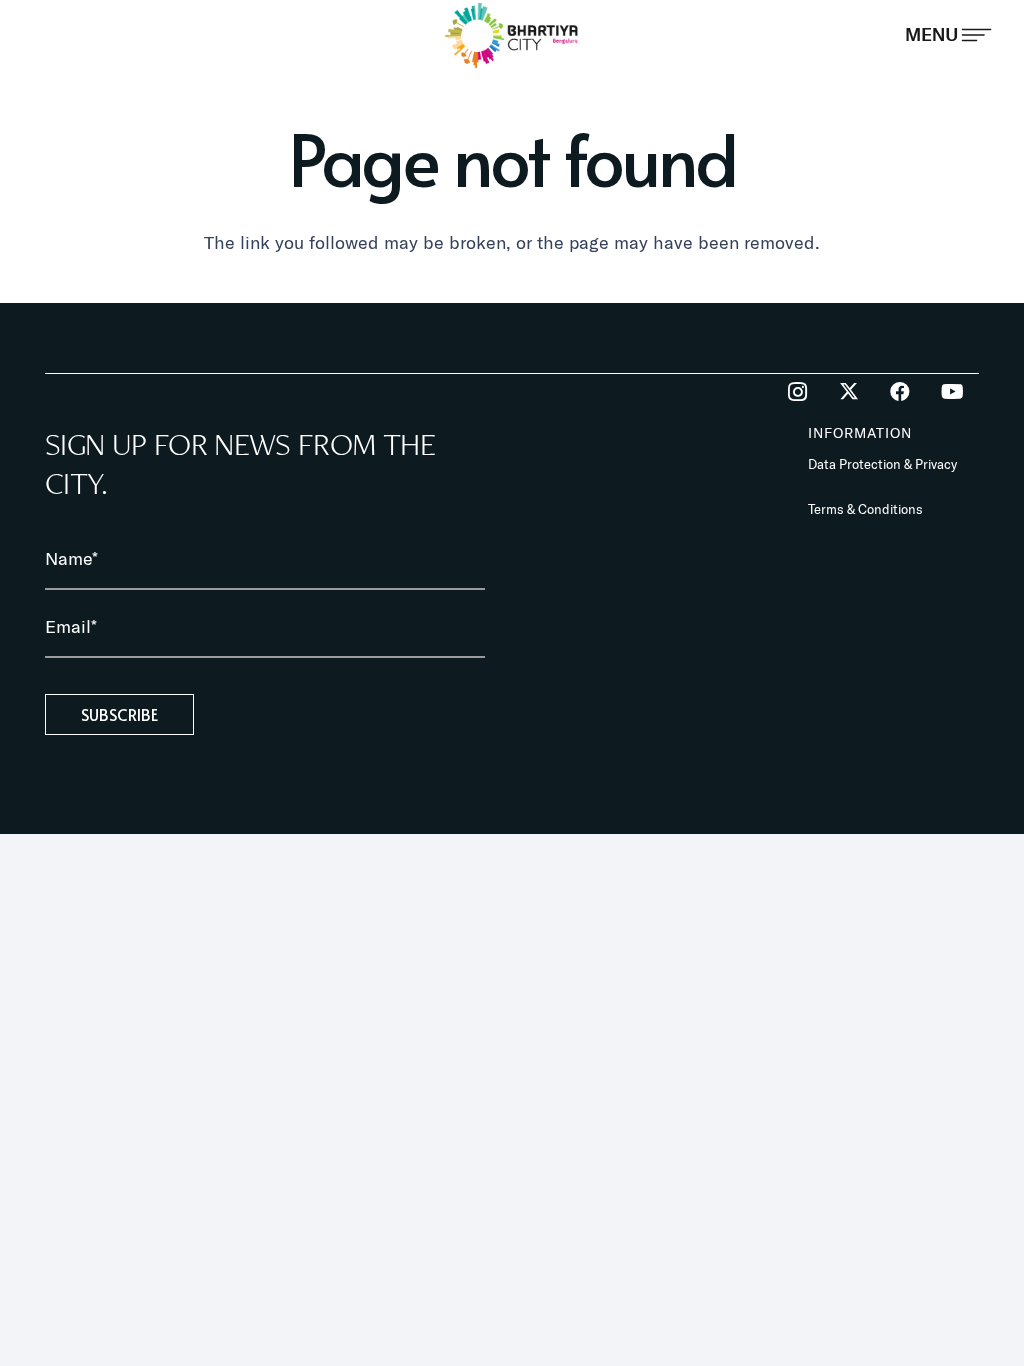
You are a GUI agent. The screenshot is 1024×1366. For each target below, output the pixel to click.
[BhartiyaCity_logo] (512, 35)
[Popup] (948, 35)
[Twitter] (849, 392)
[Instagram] (797, 392)
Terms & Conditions (865, 509)
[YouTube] (952, 392)
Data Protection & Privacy (882, 464)
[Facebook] (900, 392)
